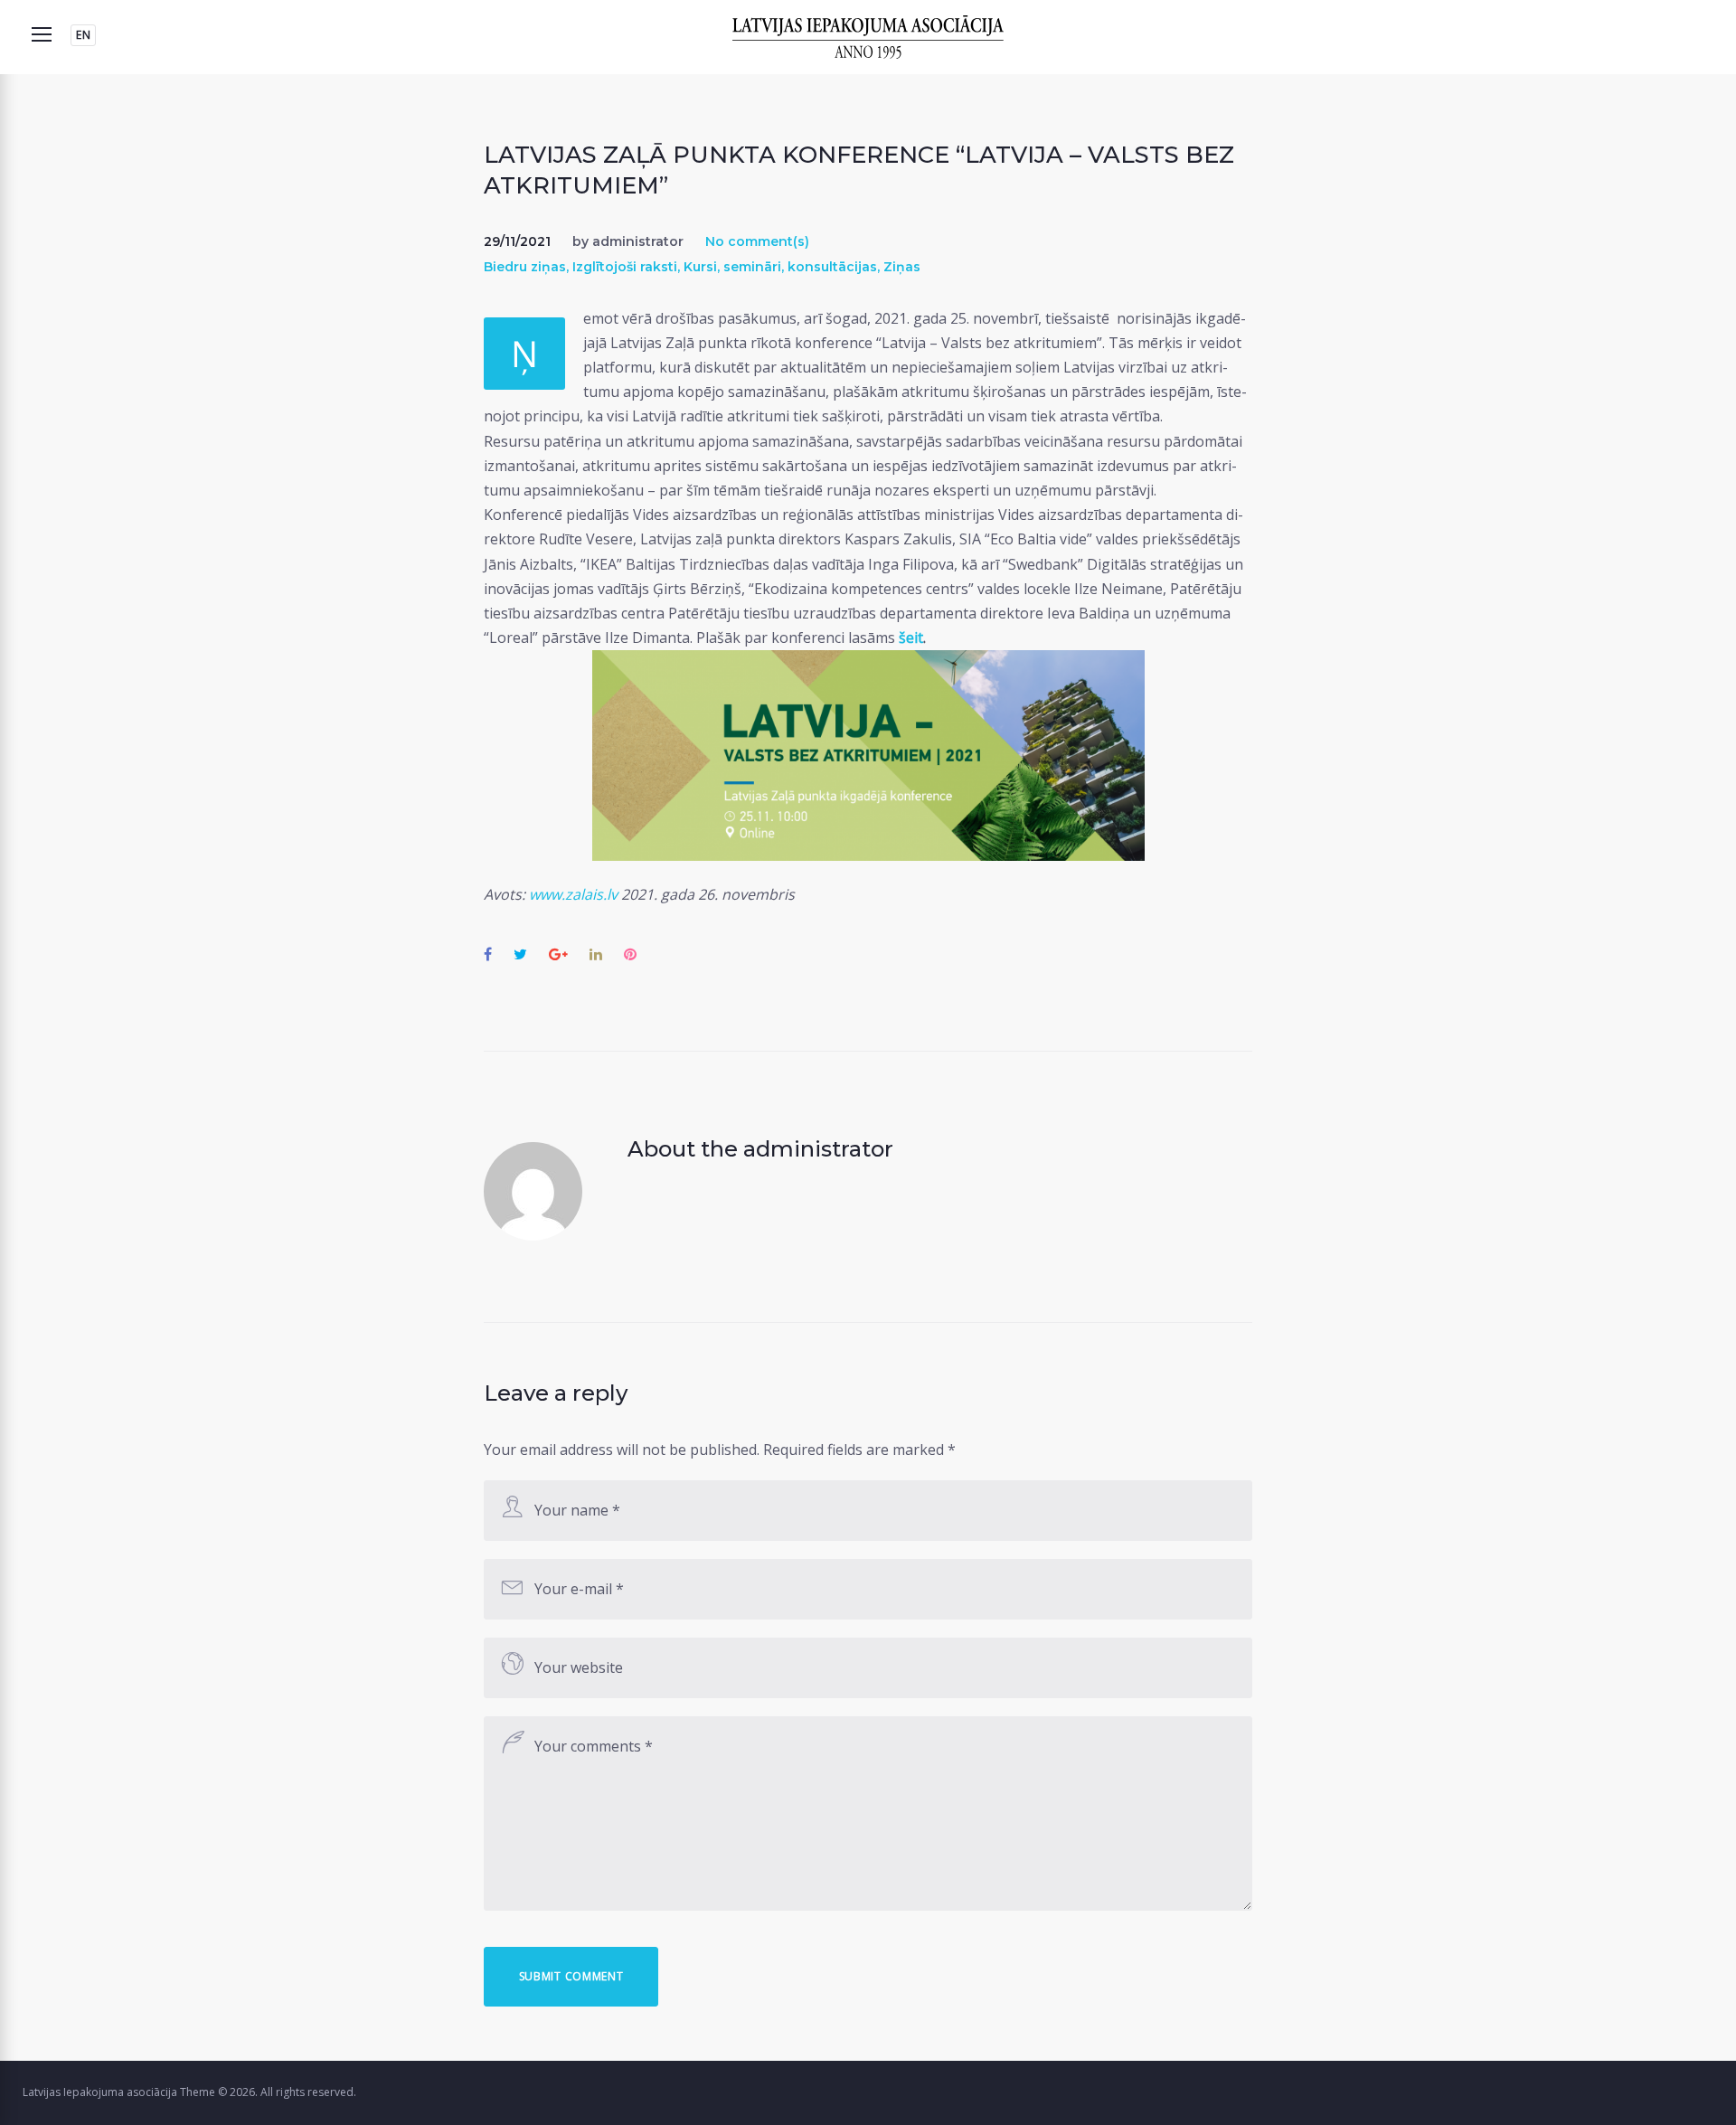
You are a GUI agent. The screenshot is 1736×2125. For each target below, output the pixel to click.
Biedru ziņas (525, 267)
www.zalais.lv (573, 894)
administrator (638, 241)
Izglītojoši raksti (625, 267)
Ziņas (902, 267)
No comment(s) (757, 241)
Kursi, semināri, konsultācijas (780, 267)
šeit (911, 637)
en (83, 35)
